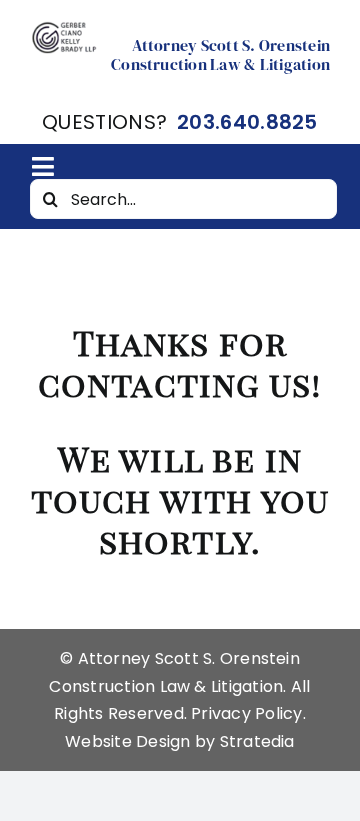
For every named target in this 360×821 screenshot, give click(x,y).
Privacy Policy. (248, 713)
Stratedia (257, 741)
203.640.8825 (247, 122)
